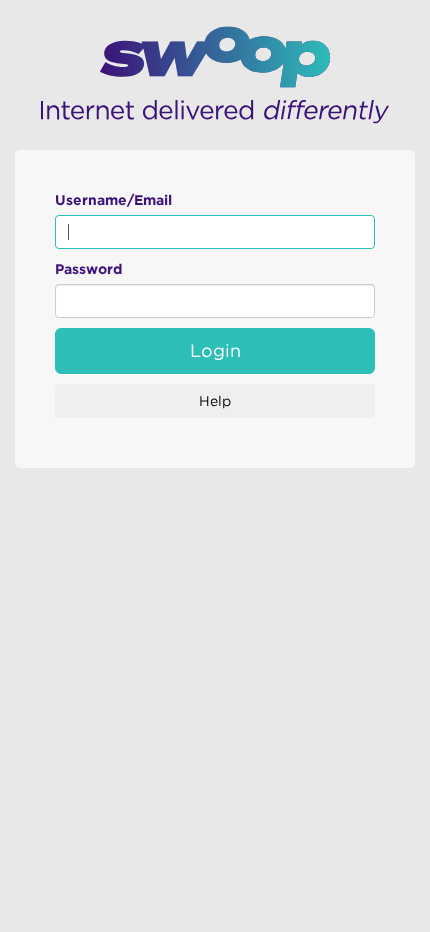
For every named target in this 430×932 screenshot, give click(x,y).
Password (88, 269)
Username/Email (113, 200)
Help (215, 401)
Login (215, 350)
